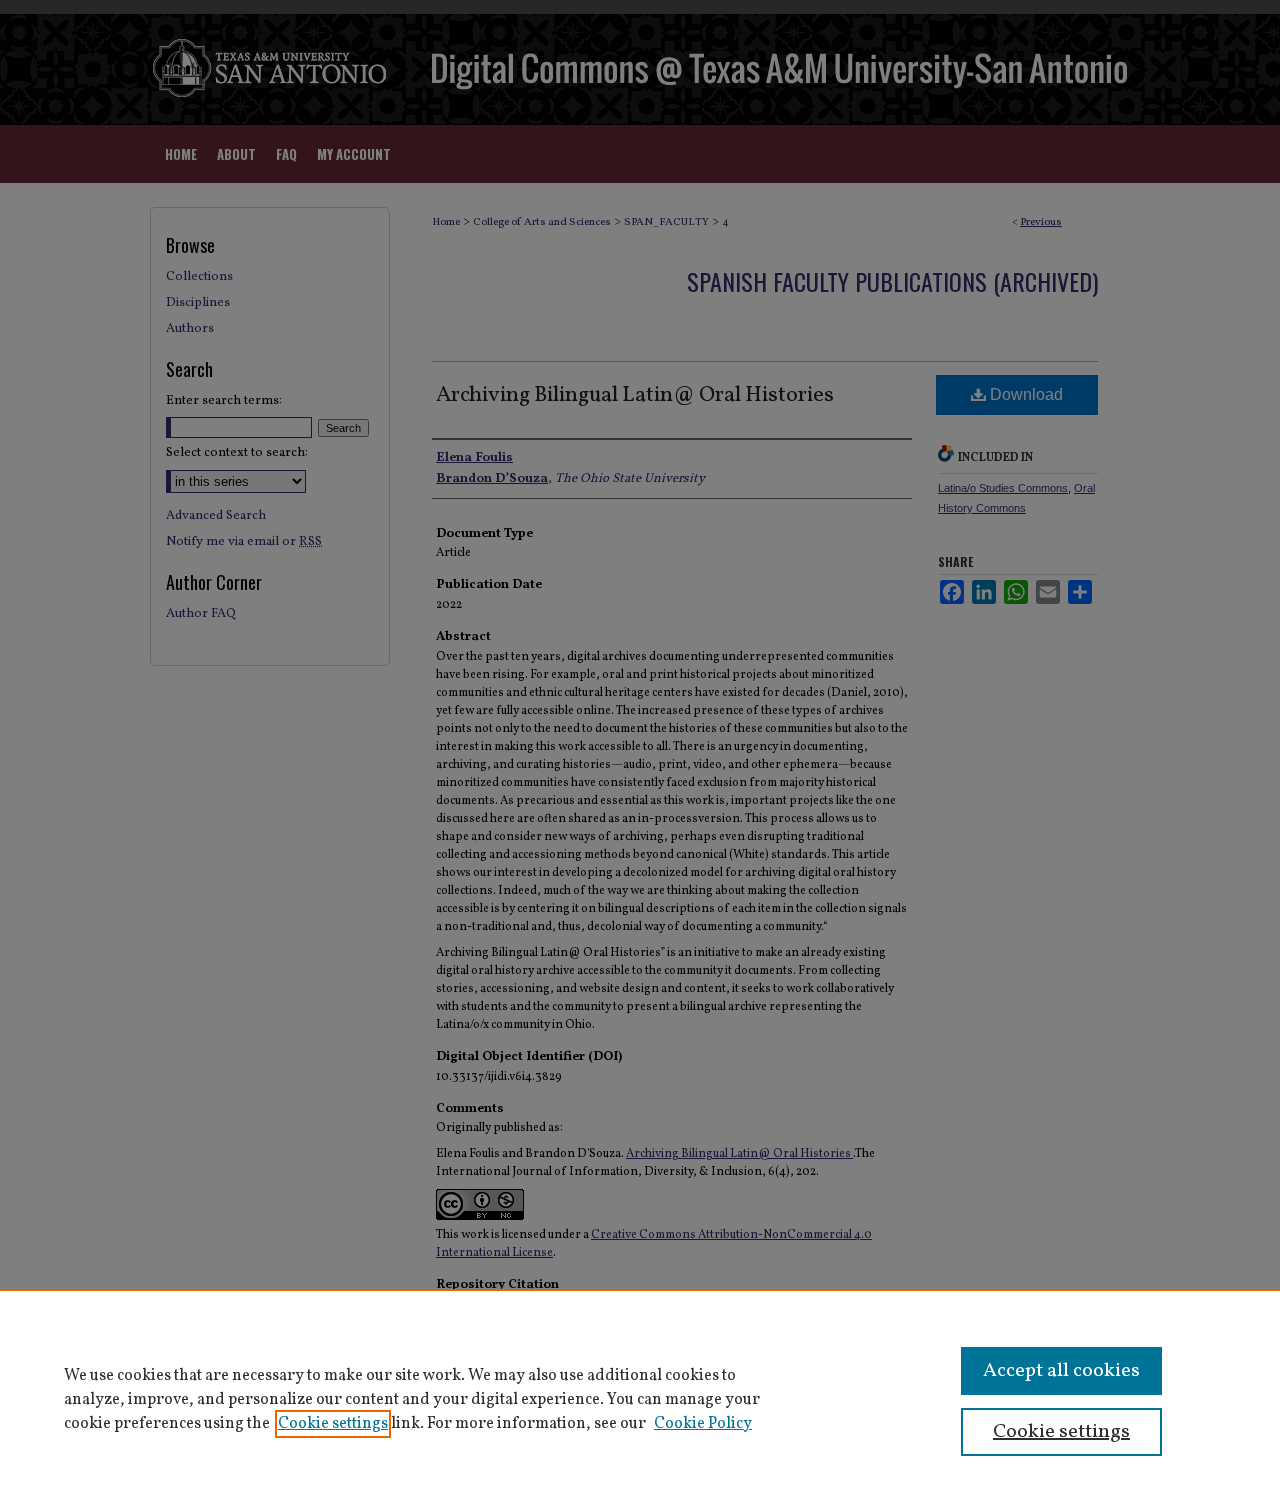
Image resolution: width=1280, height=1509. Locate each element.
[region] (640, 1399)
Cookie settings (333, 1424)
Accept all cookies (1061, 1371)
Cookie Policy (703, 1424)
